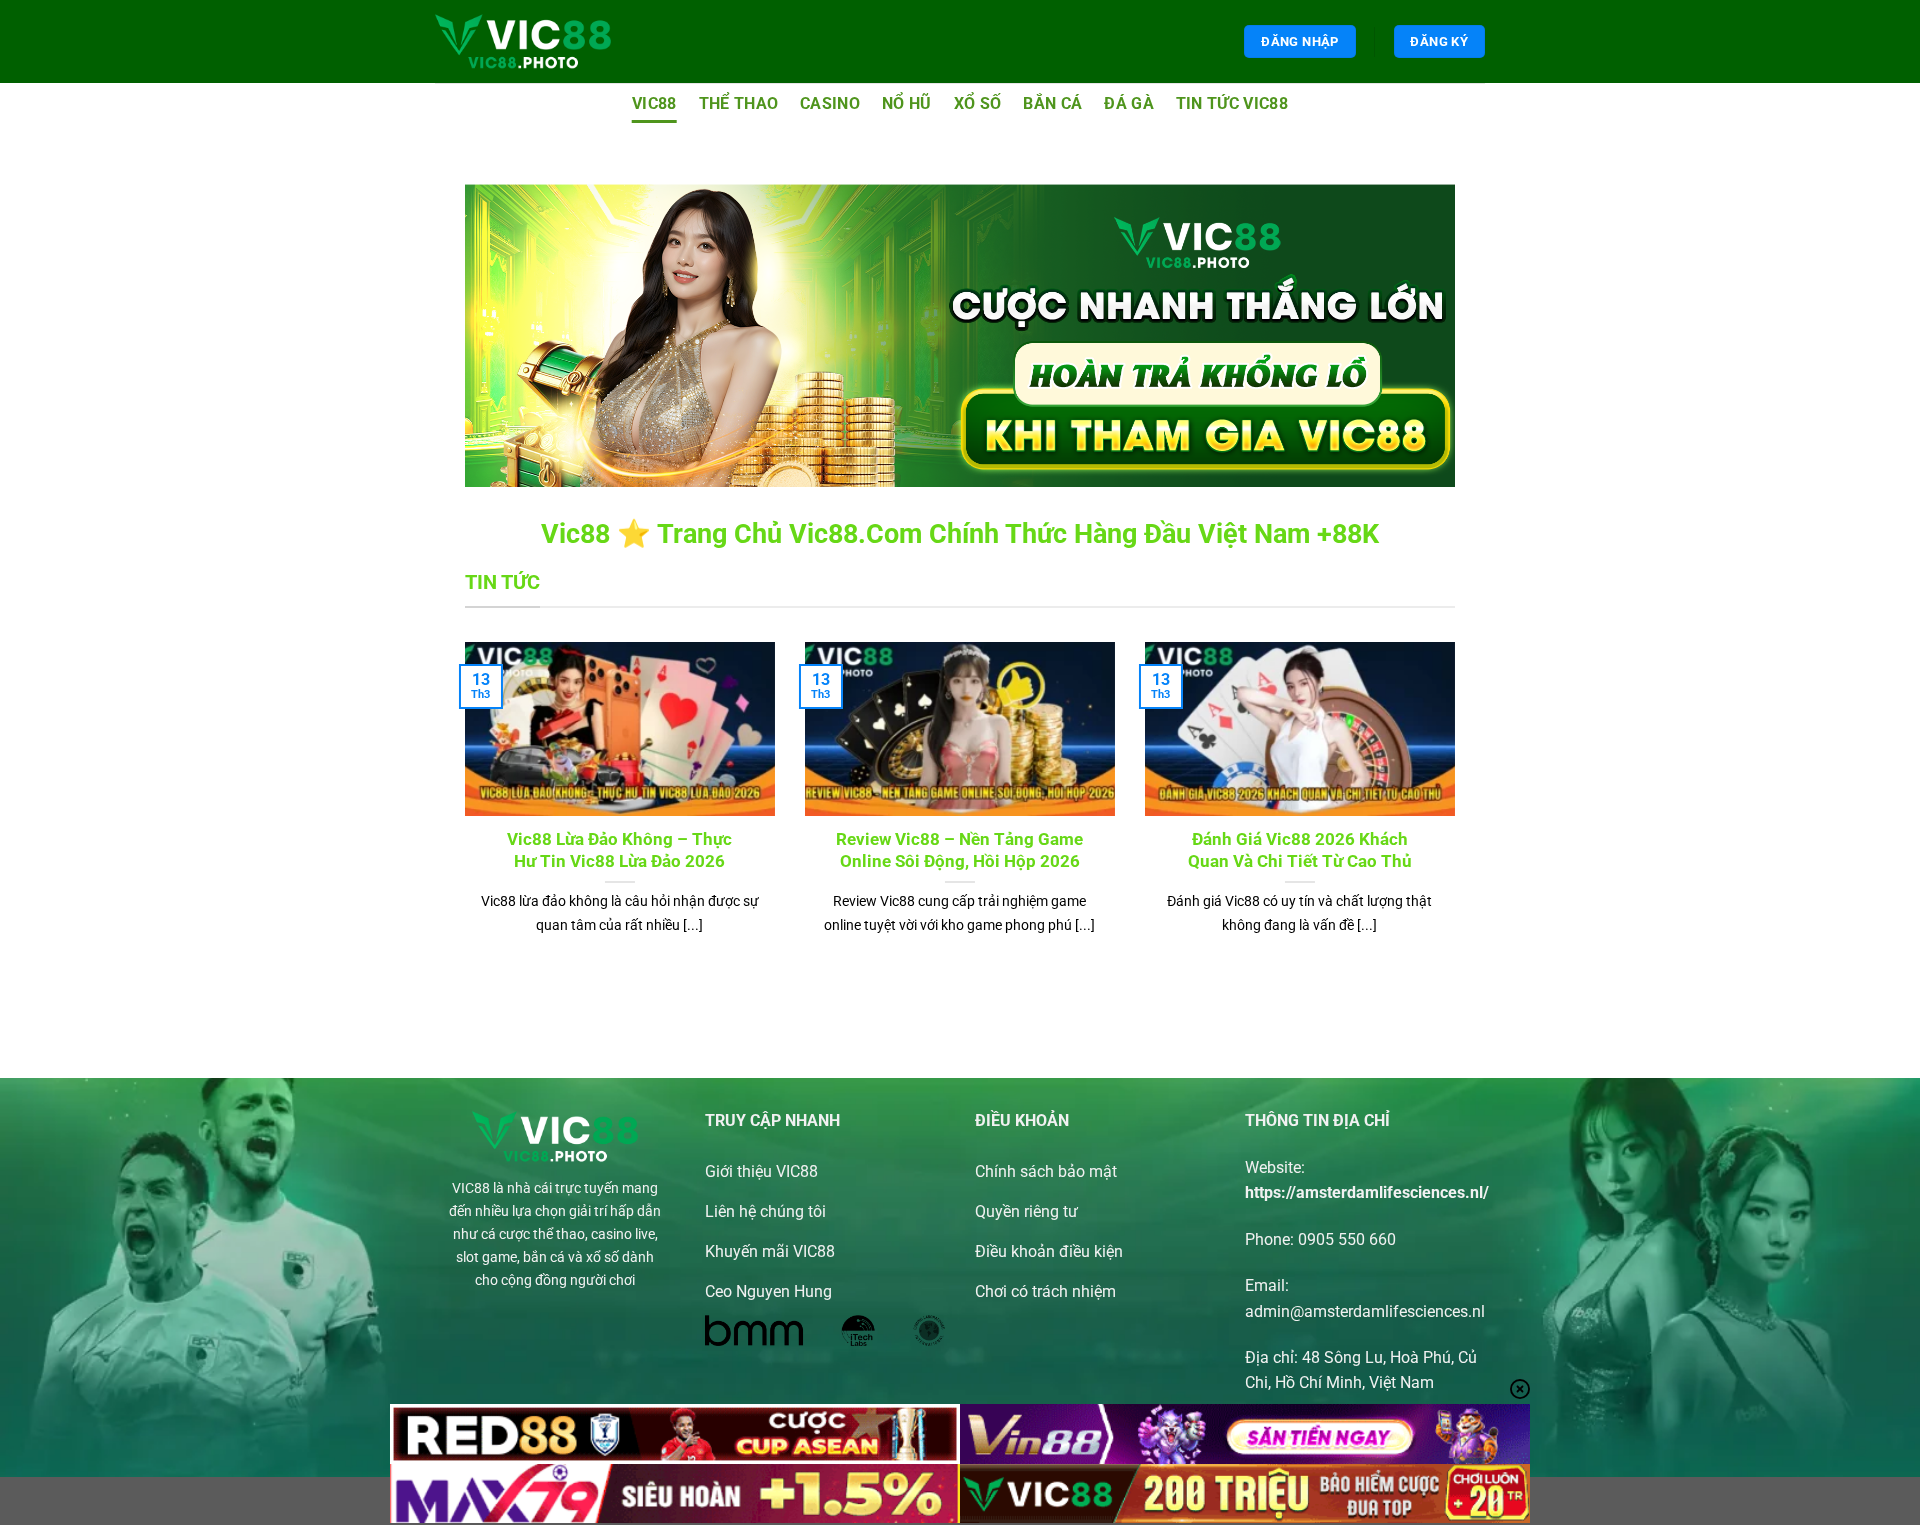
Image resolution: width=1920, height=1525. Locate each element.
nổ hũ (907, 103)
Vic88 (654, 103)
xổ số (978, 103)
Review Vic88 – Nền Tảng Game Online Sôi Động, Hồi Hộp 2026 (959, 850)
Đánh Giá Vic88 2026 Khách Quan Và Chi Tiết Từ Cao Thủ (1300, 850)
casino (830, 103)
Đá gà (1129, 103)
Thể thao (739, 103)
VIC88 (471, 1188)
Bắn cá (1052, 103)
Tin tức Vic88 (1232, 103)
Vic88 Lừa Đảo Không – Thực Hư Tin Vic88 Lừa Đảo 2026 (619, 850)
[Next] (1459, 813)
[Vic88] (523, 41)
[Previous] (461, 813)
